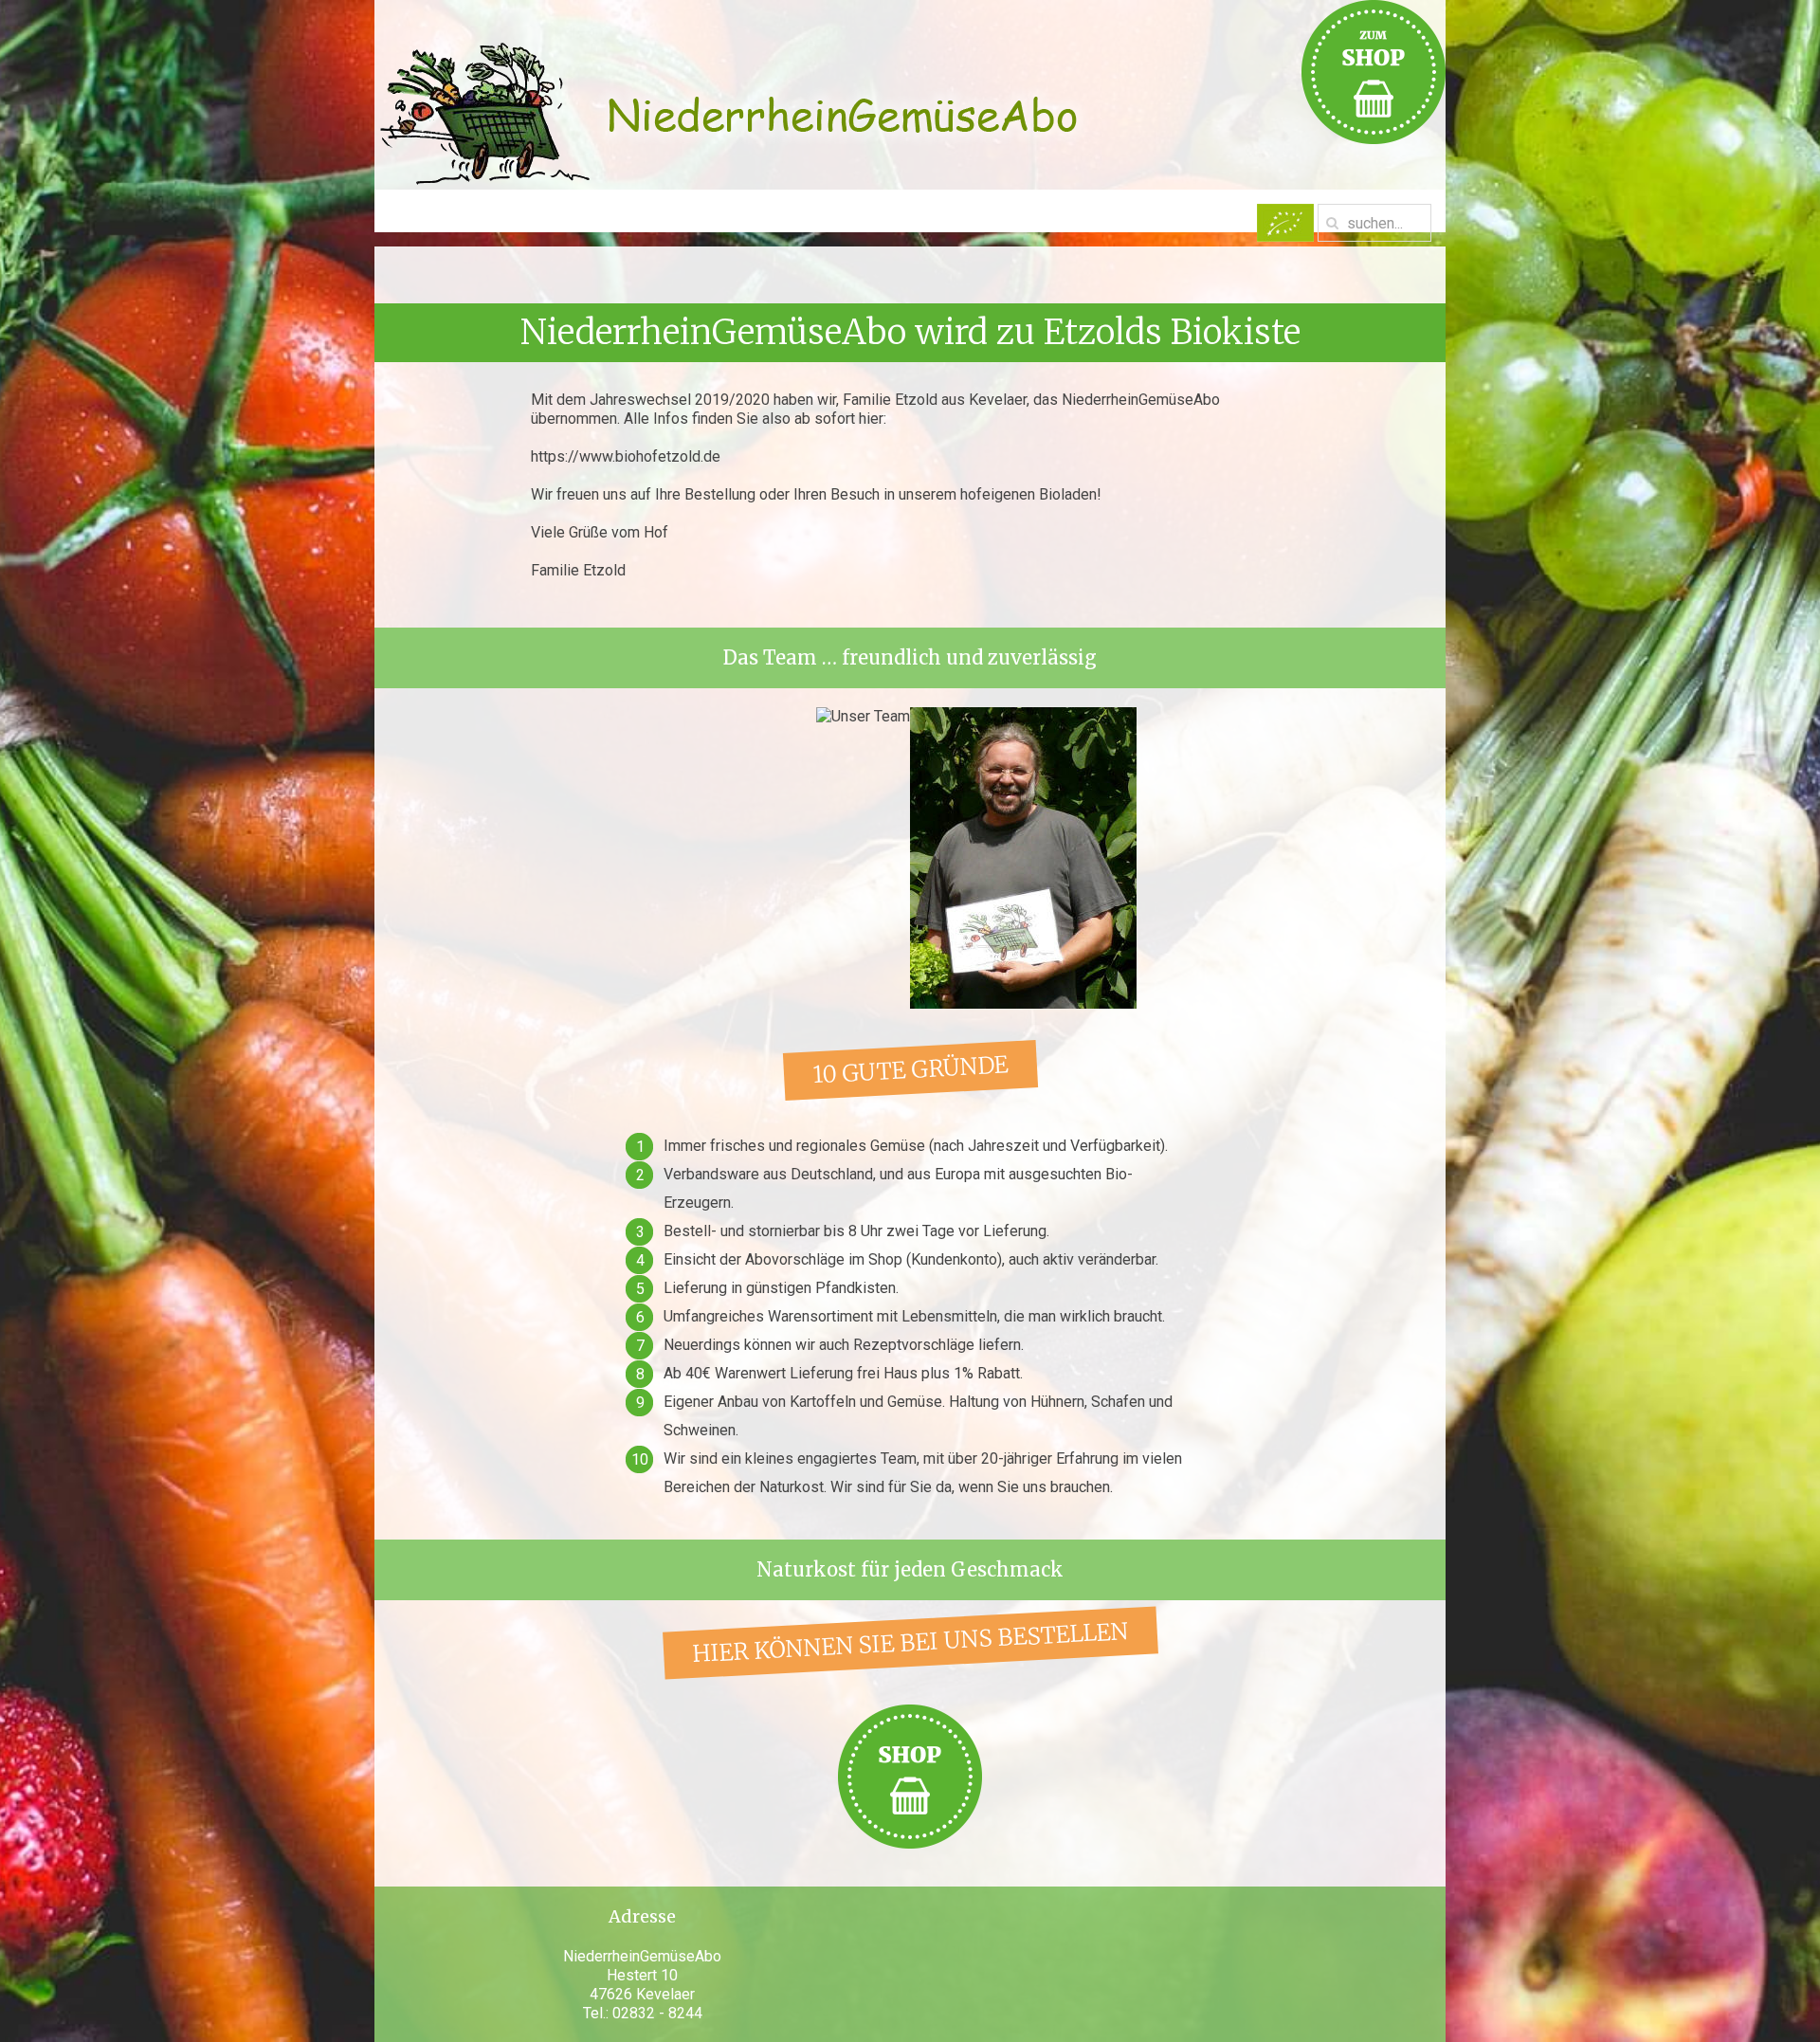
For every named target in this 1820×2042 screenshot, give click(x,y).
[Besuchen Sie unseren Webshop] (910, 1775)
